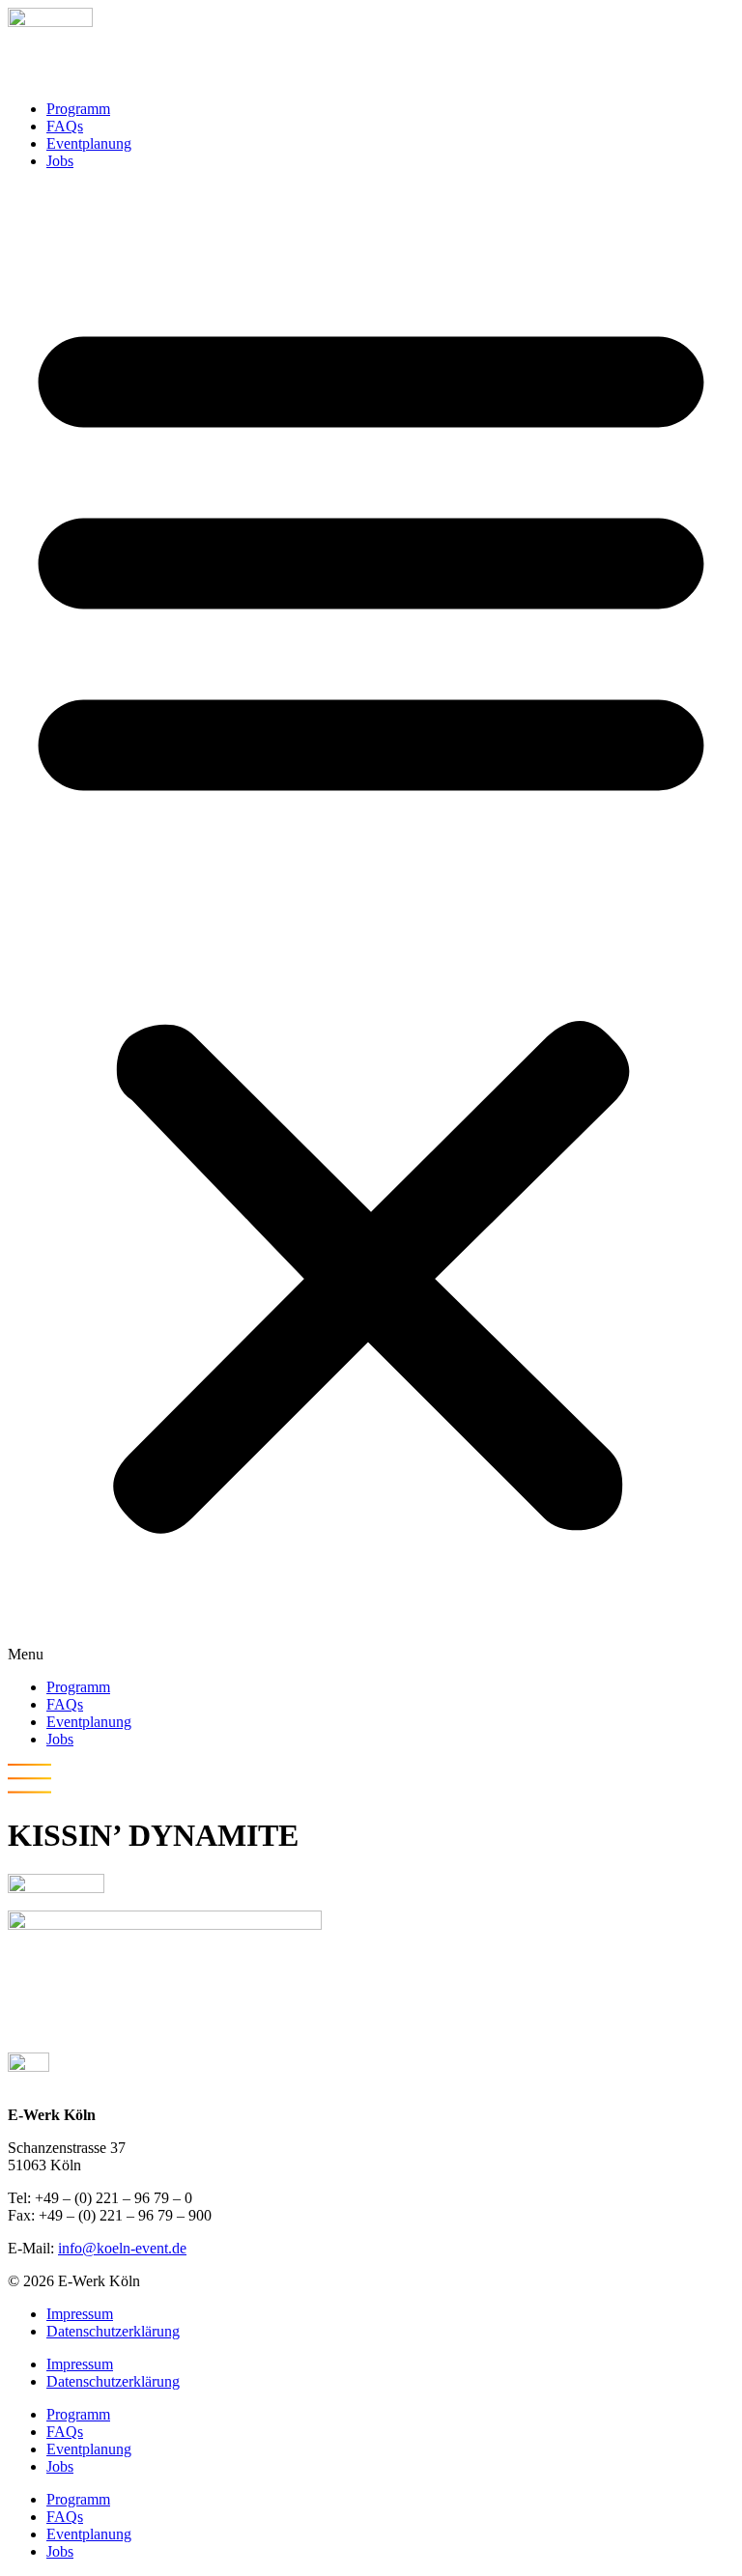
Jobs (60, 161)
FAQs (65, 126)
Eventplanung (89, 143)
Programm (78, 109)
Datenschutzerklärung (113, 2331)
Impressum (80, 2314)
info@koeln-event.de (122, 2248)
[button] (371, 924)
